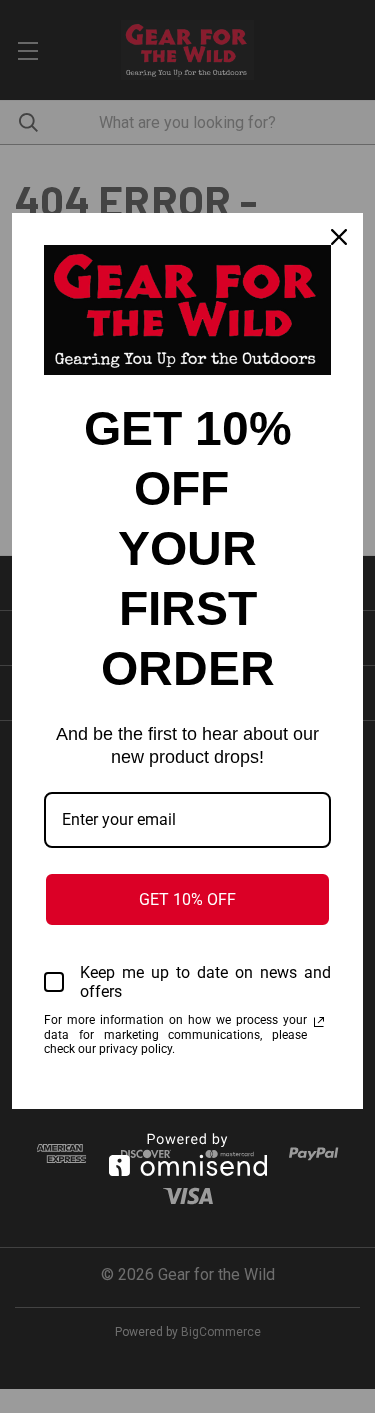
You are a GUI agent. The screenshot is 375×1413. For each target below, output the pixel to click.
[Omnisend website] (187, 1154)
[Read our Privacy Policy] (319, 1022)
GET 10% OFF (187, 899)
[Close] (339, 237)
